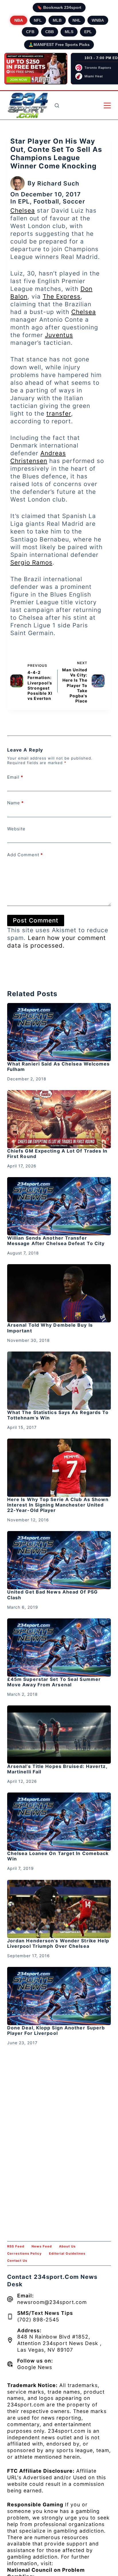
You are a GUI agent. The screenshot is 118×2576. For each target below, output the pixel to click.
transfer (59, 413)
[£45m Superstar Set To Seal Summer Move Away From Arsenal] (59, 1647)
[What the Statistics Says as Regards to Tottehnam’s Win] (59, 1381)
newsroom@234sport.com (52, 2302)
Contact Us (17, 2261)
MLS (69, 32)
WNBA (98, 20)
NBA (19, 20)
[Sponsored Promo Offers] (36, 69)
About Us (67, 2246)
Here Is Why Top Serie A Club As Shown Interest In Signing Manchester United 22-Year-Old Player (58, 1505)
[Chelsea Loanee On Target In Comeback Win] (59, 1822)
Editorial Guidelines (67, 2253)
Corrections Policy (24, 2253)
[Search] (57, 105)
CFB (30, 32)
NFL (38, 20)
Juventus (59, 335)
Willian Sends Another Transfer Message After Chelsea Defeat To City (56, 1241)
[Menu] (107, 105)
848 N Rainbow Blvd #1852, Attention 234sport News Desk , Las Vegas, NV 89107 (59, 2343)
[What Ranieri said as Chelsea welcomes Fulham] (59, 1032)
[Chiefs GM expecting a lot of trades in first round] (59, 1119)
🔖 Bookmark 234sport (59, 7)
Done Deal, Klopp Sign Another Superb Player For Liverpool (56, 2030)
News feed (42, 2246)
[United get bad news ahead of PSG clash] (59, 1560)
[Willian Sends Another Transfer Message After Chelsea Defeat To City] (59, 1206)
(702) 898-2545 (38, 2320)
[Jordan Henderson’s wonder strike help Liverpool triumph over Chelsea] (59, 1909)
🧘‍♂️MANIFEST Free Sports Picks (59, 45)
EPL (88, 32)
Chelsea (23, 211)
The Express (62, 296)
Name (15, 803)
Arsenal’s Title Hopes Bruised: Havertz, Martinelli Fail (57, 1769)
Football (46, 201)
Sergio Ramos (31, 562)
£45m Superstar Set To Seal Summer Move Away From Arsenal (54, 1682)
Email (15, 777)
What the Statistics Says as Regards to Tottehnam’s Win (58, 1415)
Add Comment (25, 855)
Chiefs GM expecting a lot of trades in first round (57, 1154)
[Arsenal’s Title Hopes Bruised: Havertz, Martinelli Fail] (59, 1735)
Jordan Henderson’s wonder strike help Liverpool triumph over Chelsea (58, 1943)
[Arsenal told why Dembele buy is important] (59, 1293)
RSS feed (16, 2246)
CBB (50, 32)
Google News (35, 2367)
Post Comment (36, 920)
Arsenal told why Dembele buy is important (50, 1328)
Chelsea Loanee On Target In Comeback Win (58, 1856)
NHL (77, 20)
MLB (57, 20)
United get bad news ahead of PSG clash (52, 1595)
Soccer (74, 201)
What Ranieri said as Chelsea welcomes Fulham (59, 1067)
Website (16, 829)
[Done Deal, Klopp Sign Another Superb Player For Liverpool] (59, 1996)
